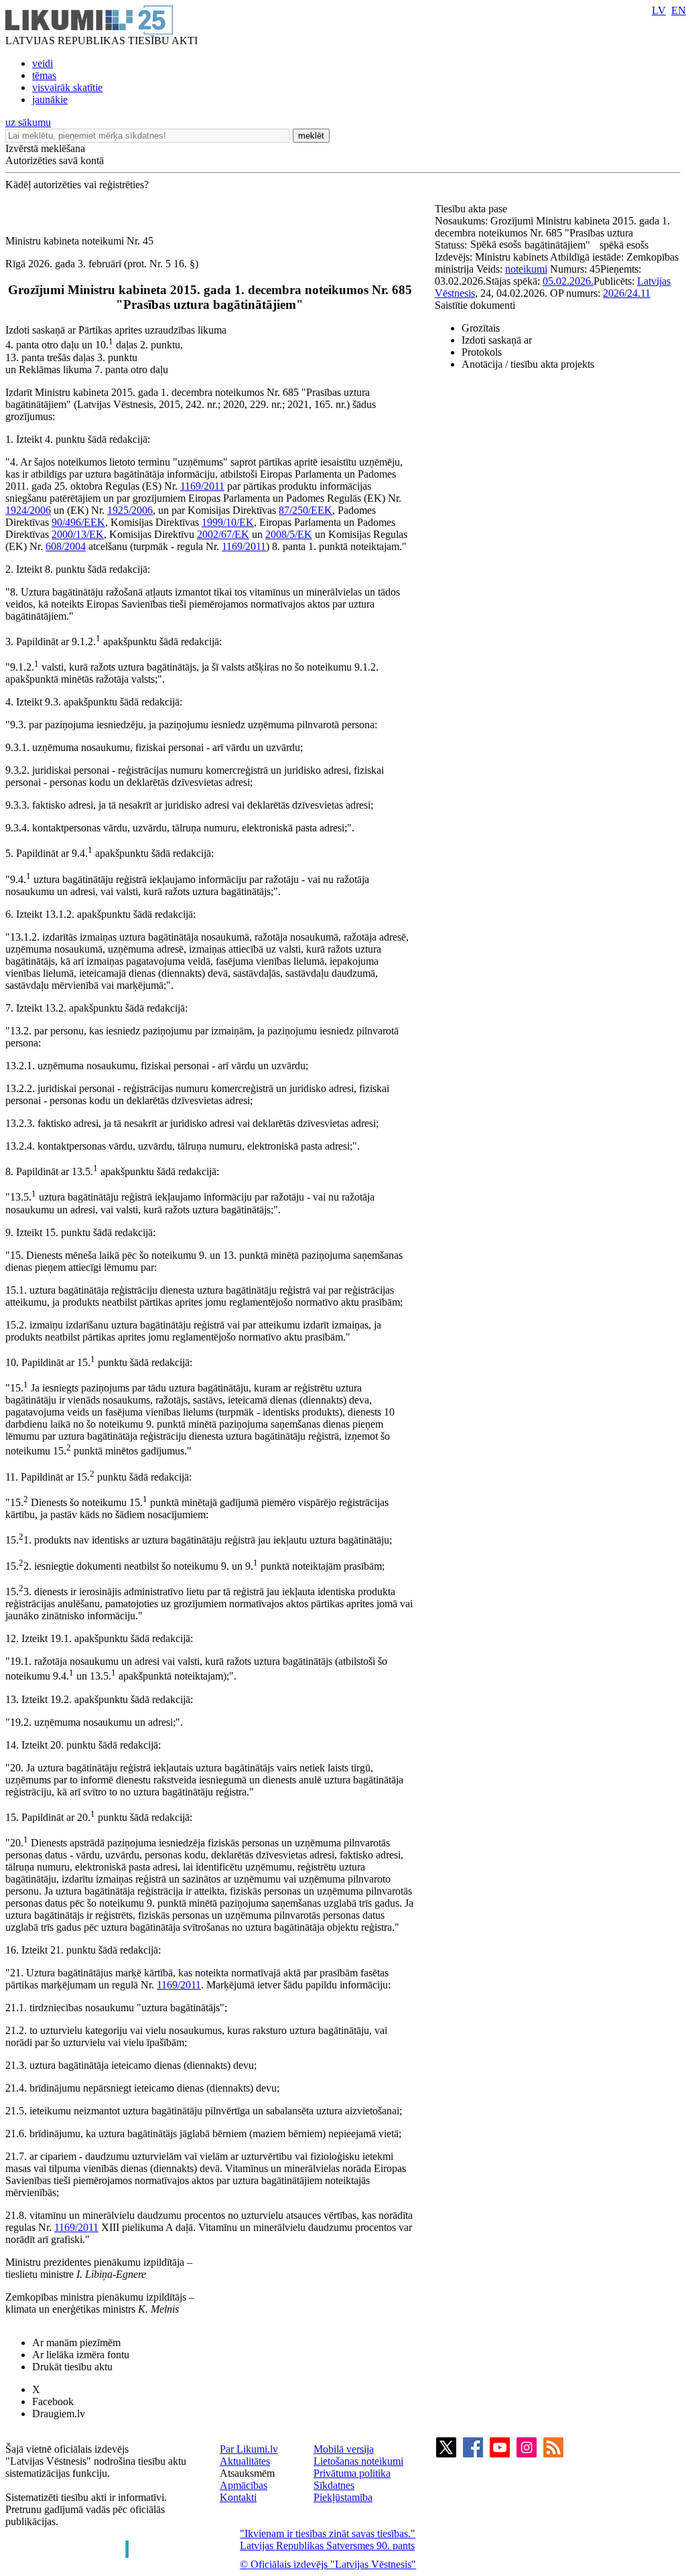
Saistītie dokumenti (475, 305)
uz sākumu (28, 122)
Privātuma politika (352, 2473)
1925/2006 (130, 510)
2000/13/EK (78, 534)
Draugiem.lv (59, 2414)
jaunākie (50, 99)
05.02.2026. (568, 281)
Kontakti (238, 2497)
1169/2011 (202, 486)
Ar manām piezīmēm (76, 2343)
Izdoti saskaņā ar (497, 340)
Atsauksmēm (247, 2473)
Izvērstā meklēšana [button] (45, 148)
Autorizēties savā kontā (55, 160)
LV (659, 10)
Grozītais (481, 328)
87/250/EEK (305, 510)
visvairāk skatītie (67, 87)
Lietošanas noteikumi (358, 2461)
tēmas (44, 75)
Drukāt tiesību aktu (72, 2367)
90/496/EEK (78, 522)
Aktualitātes (245, 2461)
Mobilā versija (344, 2449)
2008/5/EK (289, 534)
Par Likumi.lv (249, 2449)
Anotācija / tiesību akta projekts (528, 364)
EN (679, 10)
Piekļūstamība (343, 2497)
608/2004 (66, 546)
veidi (43, 63)
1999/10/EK (228, 522)
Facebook (53, 2401)
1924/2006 (28, 510)
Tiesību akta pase (472, 209)
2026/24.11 (627, 293)
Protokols (482, 352)
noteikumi (526, 269)
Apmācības (244, 2485)
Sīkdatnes (334, 2485)
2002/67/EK (223, 534)
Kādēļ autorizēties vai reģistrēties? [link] (77, 185)
